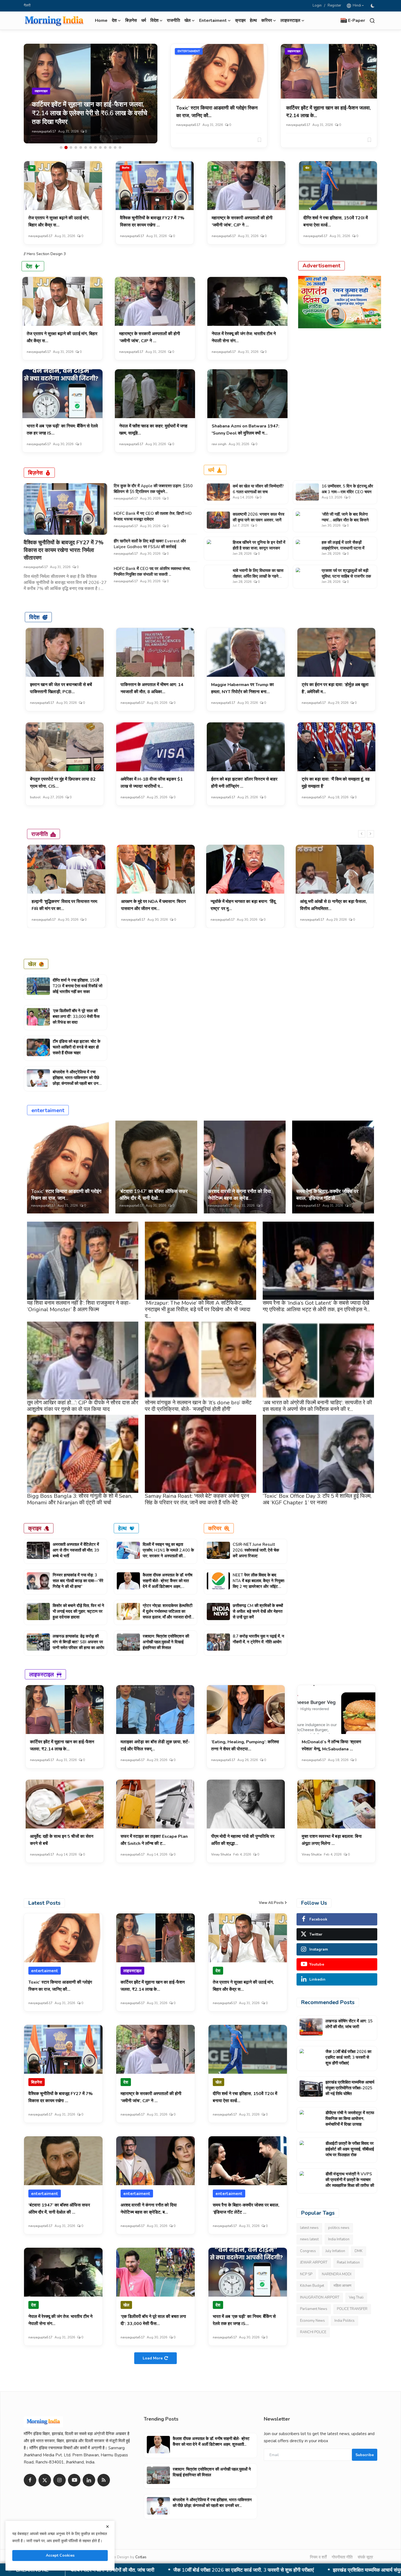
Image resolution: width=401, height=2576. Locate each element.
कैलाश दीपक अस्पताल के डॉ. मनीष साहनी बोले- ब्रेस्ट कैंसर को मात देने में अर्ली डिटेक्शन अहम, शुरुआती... (167, 1584)
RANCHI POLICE (313, 2332)
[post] (91, 94)
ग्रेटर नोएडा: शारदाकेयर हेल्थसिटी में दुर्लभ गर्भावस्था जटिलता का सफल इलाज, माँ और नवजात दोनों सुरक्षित (167, 1614)
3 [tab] (71, 147)
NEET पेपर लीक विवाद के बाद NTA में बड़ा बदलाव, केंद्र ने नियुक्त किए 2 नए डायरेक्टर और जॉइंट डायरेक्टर (258, 1584)
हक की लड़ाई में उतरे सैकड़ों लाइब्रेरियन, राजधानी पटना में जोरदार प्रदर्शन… (343, 548)
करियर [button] (267, 20)
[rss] (104, 2480)
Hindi (356, 5)
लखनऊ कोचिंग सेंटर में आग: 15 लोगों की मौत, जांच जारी (349, 2024)
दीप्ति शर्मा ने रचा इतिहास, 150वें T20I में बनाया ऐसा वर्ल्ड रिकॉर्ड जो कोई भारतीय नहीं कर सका (77, 986)
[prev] (362, 834)
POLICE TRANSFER (352, 2309)
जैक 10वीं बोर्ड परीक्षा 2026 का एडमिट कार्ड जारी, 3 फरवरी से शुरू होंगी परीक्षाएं (348, 2057)
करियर (215, 1528)
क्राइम (240, 20)
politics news (339, 2228)
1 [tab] (61, 147)
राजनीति (173, 20)
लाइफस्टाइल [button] (290, 20)
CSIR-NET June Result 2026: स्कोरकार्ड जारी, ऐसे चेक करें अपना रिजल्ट (256, 1550)
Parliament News (314, 2309)
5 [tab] (81, 147)
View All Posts (271, 1903)
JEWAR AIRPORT (314, 2262)
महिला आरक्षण (342, 2286)
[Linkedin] (89, 2480)
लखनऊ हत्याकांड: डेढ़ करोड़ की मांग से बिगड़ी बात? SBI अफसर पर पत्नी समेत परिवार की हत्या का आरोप (78, 1642)
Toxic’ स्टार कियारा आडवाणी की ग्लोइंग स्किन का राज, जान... (66, 1195)
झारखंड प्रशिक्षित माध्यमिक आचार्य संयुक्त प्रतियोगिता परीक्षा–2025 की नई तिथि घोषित (350, 2088)
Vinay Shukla (221, 1854)
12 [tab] (115, 147)
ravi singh (219, 444)
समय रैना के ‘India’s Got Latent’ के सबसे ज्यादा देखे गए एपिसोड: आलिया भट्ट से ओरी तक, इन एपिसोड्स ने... (316, 1306)
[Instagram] (59, 2480)
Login (317, 5)
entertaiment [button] (213, 20)
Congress (308, 2251)
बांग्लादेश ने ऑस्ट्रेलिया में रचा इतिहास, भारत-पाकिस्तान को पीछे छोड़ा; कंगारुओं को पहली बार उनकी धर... (77, 1081)
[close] (107, 2527)
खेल (307, 168)
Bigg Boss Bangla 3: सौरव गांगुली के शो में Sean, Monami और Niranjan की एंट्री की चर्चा (80, 1499)
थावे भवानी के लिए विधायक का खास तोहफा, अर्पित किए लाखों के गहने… (258, 573)
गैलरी (27, 5)
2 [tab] (66, 147)
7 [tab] (91, 147)
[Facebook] (30, 2480)
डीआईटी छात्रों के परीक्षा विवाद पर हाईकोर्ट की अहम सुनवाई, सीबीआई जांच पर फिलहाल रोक (350, 2149)
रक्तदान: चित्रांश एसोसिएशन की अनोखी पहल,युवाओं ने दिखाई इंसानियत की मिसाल (166, 1642)
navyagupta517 (44, 131)
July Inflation (335, 2251)
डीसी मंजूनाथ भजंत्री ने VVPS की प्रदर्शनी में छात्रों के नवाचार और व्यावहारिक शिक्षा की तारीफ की (350, 2180)
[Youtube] (74, 2480)
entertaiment (189, 51)
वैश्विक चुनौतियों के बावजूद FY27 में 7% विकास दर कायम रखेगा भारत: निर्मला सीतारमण (64, 550)
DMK (359, 2251)
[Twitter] (45, 2480)
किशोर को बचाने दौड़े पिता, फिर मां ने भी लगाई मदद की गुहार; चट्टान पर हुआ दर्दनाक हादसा (78, 1611)
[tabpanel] (91, 94)
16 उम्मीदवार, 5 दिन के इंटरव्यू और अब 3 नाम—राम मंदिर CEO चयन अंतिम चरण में (347, 492)
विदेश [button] (154, 20)
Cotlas (141, 2557)
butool (35, 797)
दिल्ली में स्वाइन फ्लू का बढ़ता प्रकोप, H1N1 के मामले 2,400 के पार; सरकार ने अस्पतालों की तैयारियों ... (168, 1553)
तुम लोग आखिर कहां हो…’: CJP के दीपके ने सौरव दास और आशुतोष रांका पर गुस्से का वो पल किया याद (83, 1406)
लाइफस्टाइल (294, 51)
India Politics (345, 2321)
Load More (153, 2358)
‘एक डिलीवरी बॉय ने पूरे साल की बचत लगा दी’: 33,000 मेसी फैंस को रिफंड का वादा (76, 1017)
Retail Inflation (348, 2262)
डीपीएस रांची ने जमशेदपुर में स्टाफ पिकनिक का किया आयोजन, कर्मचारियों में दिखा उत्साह (227, 2570)
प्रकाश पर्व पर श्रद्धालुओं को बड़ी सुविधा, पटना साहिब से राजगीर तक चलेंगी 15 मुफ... (346, 576)
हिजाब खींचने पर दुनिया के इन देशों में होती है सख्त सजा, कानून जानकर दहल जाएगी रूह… (259, 548)
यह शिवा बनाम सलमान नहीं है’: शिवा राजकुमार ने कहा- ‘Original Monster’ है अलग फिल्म (79, 1306)
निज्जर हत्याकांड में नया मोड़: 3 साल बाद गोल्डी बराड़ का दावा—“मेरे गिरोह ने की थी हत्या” (78, 1581)
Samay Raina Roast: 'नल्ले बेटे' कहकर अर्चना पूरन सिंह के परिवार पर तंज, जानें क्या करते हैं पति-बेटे (197, 1499)
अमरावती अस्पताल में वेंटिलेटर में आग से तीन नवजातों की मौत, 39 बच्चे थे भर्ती (76, 1550)
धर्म (144, 20)
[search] (372, 21)
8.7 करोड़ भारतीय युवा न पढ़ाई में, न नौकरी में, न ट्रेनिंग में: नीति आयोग (258, 1639)
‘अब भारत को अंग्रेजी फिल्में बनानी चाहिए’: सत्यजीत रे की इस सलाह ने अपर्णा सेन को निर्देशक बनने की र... (317, 1406)
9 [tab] (100, 147)
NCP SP (306, 2274)
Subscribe (365, 2455)
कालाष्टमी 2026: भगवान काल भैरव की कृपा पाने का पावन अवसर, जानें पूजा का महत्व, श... (258, 520)
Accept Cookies (60, 2555)
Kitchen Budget (312, 2286)
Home (101, 20)
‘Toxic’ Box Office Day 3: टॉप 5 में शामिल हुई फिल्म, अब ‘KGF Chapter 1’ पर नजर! (317, 1499)
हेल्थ (253, 20)
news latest (309, 2239)
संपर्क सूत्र (365, 2557)
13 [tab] (120, 147)
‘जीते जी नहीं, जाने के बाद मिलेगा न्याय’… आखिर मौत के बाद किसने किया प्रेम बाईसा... (345, 520)
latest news (309, 2228)
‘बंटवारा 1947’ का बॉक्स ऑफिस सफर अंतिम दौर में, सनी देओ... (154, 1195)
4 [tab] (76, 147)
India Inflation (339, 2239)
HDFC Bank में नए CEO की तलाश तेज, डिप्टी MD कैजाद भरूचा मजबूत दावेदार (153, 516)
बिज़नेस (131, 20)
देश (32, 168)
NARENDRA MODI (337, 2274)
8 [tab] (95, 147)
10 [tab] (105, 147)
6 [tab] (86, 147)
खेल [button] (188, 20)
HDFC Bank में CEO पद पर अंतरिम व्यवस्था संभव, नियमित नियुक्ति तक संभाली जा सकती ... (152, 571)
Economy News (312, 2321)
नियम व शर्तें (318, 2557)
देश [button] (114, 20)
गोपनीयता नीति (342, 2557)
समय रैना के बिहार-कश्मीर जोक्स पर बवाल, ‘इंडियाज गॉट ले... (327, 1195)
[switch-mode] (373, 6)
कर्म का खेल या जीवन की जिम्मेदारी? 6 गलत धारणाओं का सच (258, 489)
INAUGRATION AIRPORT (320, 2297)
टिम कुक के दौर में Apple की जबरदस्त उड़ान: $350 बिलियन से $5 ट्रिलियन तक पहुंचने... (153, 489)
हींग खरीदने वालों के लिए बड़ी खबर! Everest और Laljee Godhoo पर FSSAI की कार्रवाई (150, 544)
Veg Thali (356, 2297)
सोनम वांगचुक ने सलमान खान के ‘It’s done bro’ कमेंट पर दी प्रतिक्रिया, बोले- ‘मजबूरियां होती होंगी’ (198, 1406)
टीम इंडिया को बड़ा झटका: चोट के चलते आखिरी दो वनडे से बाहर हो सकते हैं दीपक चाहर (77, 1047)
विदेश (34, 617)
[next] (370, 834)
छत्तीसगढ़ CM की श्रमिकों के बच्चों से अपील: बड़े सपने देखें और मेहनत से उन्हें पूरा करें (258, 1611)
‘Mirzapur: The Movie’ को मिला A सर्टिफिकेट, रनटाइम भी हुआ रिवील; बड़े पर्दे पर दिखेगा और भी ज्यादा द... (198, 1309)
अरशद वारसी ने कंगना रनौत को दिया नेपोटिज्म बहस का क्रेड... (239, 1195)
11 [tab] (110, 147)
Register (334, 5)
